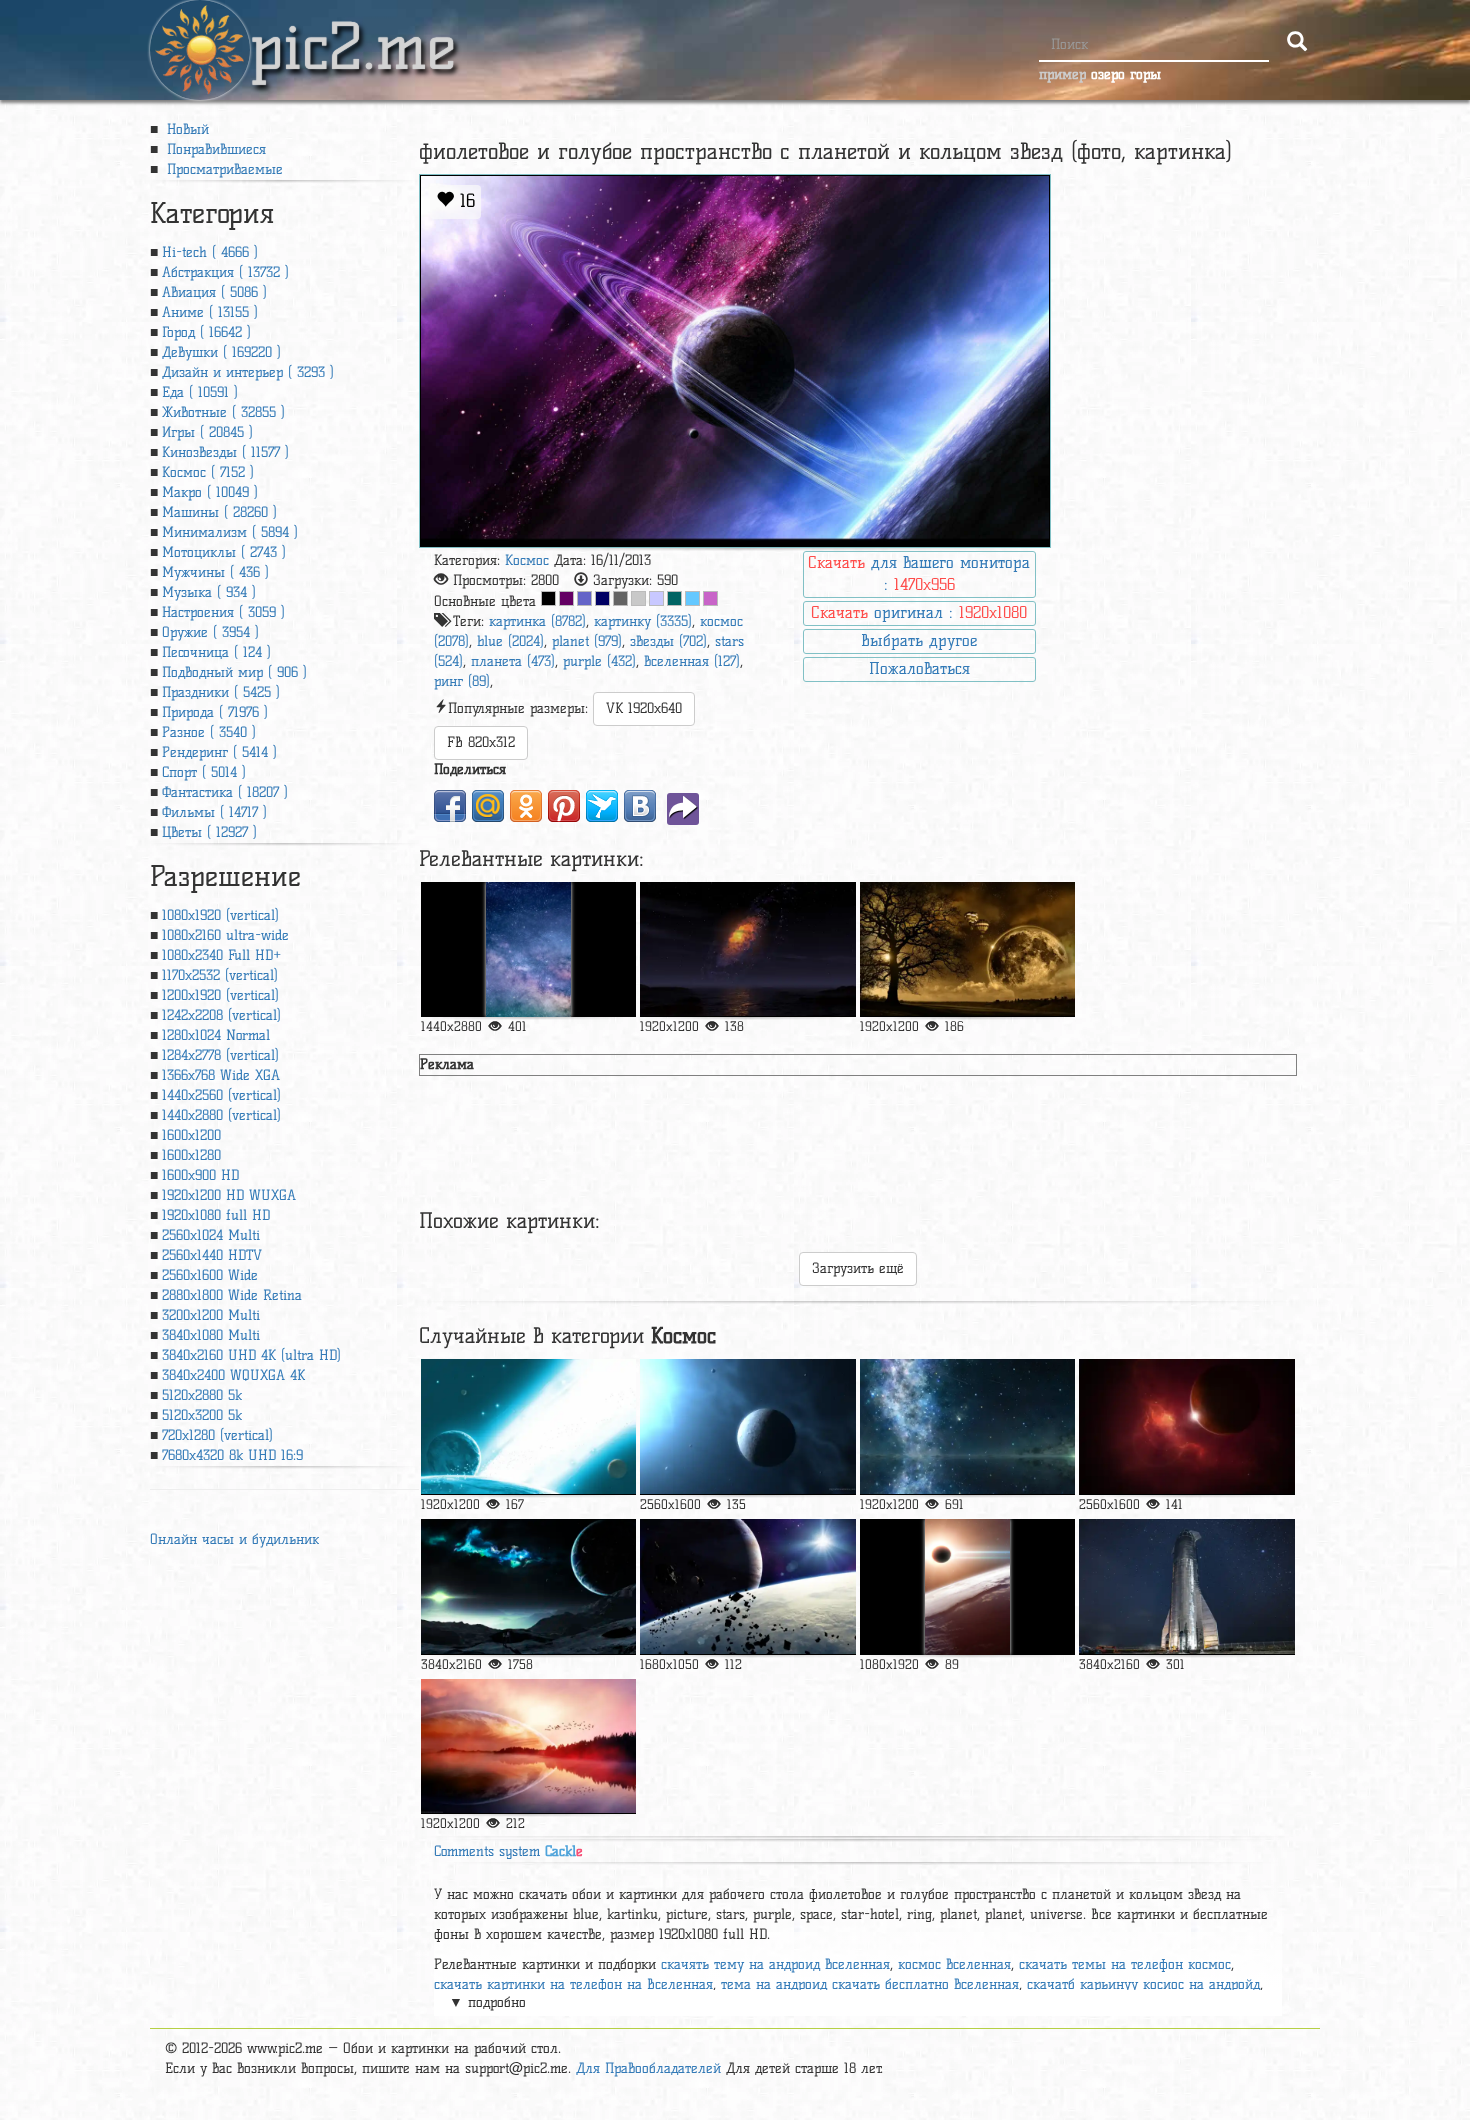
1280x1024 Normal (216, 1035)
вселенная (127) (692, 661)
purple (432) (599, 661)
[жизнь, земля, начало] (747, 1426)
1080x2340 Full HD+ (221, 955)
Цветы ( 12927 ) (209, 832)
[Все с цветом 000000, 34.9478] (548, 598)
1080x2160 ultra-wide (225, 935)
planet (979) (587, 641)
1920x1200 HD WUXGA (229, 1195)
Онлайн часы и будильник (234, 1539)
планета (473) (513, 661)
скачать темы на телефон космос (1125, 1964)
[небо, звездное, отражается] (967, 1426)
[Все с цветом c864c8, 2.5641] (710, 598)
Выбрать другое (919, 640)
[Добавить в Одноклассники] (526, 806)
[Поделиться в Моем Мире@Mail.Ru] (488, 806)
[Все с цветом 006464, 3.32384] (674, 598)
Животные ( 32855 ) (223, 412)
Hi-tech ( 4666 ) (210, 252)
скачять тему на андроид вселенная (775, 1964)
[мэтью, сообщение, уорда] (528, 1426)
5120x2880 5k (202, 1395)
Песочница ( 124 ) (216, 652)
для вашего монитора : (919, 574)
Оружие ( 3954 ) (210, 632)
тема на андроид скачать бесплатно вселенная (870, 1984)
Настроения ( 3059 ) (223, 612)
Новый (185, 129)
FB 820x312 (481, 742)
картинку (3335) (643, 621)
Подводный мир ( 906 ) (234, 672)
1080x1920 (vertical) (220, 915)
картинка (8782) (537, 621)
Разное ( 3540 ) (209, 732)
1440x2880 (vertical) (221, 1115)
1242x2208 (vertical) (221, 1015)
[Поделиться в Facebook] (450, 806)
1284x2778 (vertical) (220, 1055)
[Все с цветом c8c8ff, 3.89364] (656, 598)
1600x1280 (191, 1155)
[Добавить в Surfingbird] (602, 806)
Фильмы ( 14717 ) (214, 812)
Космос (527, 560)
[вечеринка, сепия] (967, 949)
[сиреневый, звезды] (528, 949)
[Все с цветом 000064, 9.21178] (602, 598)
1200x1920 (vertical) (220, 995)
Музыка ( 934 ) (209, 592)
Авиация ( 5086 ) (214, 292)
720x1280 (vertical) (217, 1435)
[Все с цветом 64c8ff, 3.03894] (692, 598)
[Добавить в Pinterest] (564, 806)
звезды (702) (668, 641)
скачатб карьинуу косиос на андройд (1143, 1984)
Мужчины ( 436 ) (215, 572)
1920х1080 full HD (216, 1215)
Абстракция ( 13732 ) (225, 272)
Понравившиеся (214, 149)
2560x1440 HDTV (212, 1255)
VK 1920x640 (644, 708)
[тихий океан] (528, 1746)
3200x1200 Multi (211, 1315)
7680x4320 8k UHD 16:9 (232, 1455)
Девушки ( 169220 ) (221, 352)
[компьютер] (747, 949)
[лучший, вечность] (1186, 1426)
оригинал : (919, 612)
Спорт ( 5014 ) (204, 772)
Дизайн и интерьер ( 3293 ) (248, 372)
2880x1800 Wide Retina (232, 1295)
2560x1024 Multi (211, 1235)
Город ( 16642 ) (206, 332)
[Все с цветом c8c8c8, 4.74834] (638, 598)
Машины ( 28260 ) (219, 512)
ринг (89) (462, 681)
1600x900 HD (200, 1175)
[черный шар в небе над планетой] (967, 1586)
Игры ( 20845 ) (207, 432)
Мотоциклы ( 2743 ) (224, 552)
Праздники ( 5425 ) (221, 692)
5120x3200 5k (202, 1415)
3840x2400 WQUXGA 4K (233, 1375)
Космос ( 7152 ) (208, 472)
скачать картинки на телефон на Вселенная (573, 1984)
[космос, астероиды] (747, 1586)
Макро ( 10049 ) (210, 492)
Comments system (508, 1851)
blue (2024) (510, 641)
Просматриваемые (222, 169)
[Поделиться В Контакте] (640, 806)
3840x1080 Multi (211, 1335)
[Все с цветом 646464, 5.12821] (620, 598)
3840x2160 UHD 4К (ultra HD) (251, 1355)
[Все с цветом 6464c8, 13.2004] (584, 598)
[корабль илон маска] (1186, 1586)
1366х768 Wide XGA (221, 1075)
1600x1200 (191, 1135)
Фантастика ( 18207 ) (225, 792)
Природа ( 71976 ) (215, 712)
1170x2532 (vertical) (220, 975)
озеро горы (1126, 74)
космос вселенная (954, 1964)
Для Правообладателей (648, 2068)
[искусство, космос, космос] (528, 1586)
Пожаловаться (919, 668)
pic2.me (353, 29)
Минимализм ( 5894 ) (230, 532)
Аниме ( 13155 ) (210, 312)
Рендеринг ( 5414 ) (219, 752)
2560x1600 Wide (210, 1275)
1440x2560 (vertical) (221, 1095)
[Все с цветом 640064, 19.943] (566, 598)
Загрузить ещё (858, 1268)
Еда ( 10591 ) (200, 392)
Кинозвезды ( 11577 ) (225, 452)
